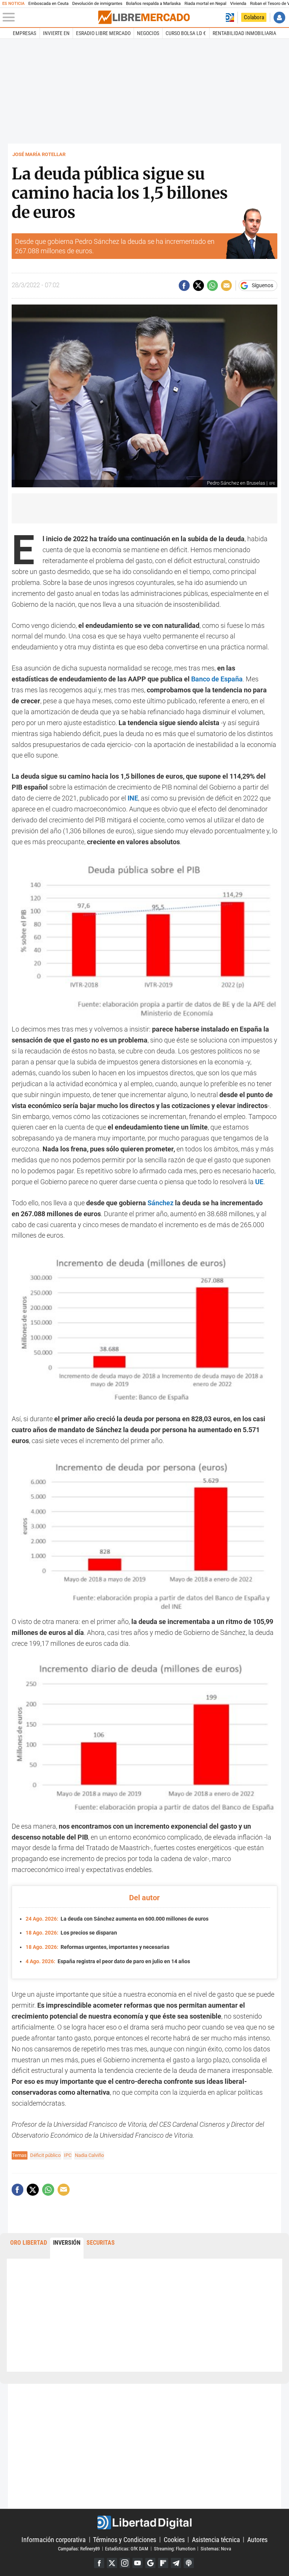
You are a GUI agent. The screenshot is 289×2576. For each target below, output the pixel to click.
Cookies (174, 2539)
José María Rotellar (39, 154)
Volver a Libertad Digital (230, 18)
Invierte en (56, 33)
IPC (68, 2155)
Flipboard (163, 2563)
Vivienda (238, 4)
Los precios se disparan (71, 1933)
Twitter (112, 2563)
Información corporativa (54, 2539)
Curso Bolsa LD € (186, 33)
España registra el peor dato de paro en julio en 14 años (108, 1961)
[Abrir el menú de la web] (50, 17)
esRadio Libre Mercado (103, 33)
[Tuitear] (198, 285)
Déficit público (45, 2155)
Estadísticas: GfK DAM (127, 2548)
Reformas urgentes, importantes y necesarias (97, 1947)
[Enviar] (212, 285)
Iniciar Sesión (279, 18)
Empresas (24, 33)
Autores (257, 2539)
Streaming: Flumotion (175, 2548)
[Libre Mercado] (144, 17)
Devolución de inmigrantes (97, 4)
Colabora (254, 17)
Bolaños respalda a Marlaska (153, 4)
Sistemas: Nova (216, 2548)
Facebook (99, 2563)
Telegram (176, 2563)
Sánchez (161, 1203)
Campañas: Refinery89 (79, 2548)
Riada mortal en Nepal (205, 4)
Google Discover (150, 2563)
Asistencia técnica (216, 2539)
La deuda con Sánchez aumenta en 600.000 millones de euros (117, 1919)
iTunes (189, 2563)
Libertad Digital (144, 2522)
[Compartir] (184, 285)
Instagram (125, 2563)
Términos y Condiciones (125, 2539)
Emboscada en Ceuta (48, 4)
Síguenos (262, 286)
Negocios (148, 33)
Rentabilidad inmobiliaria (244, 33)
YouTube (138, 2563)
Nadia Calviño (89, 2155)
